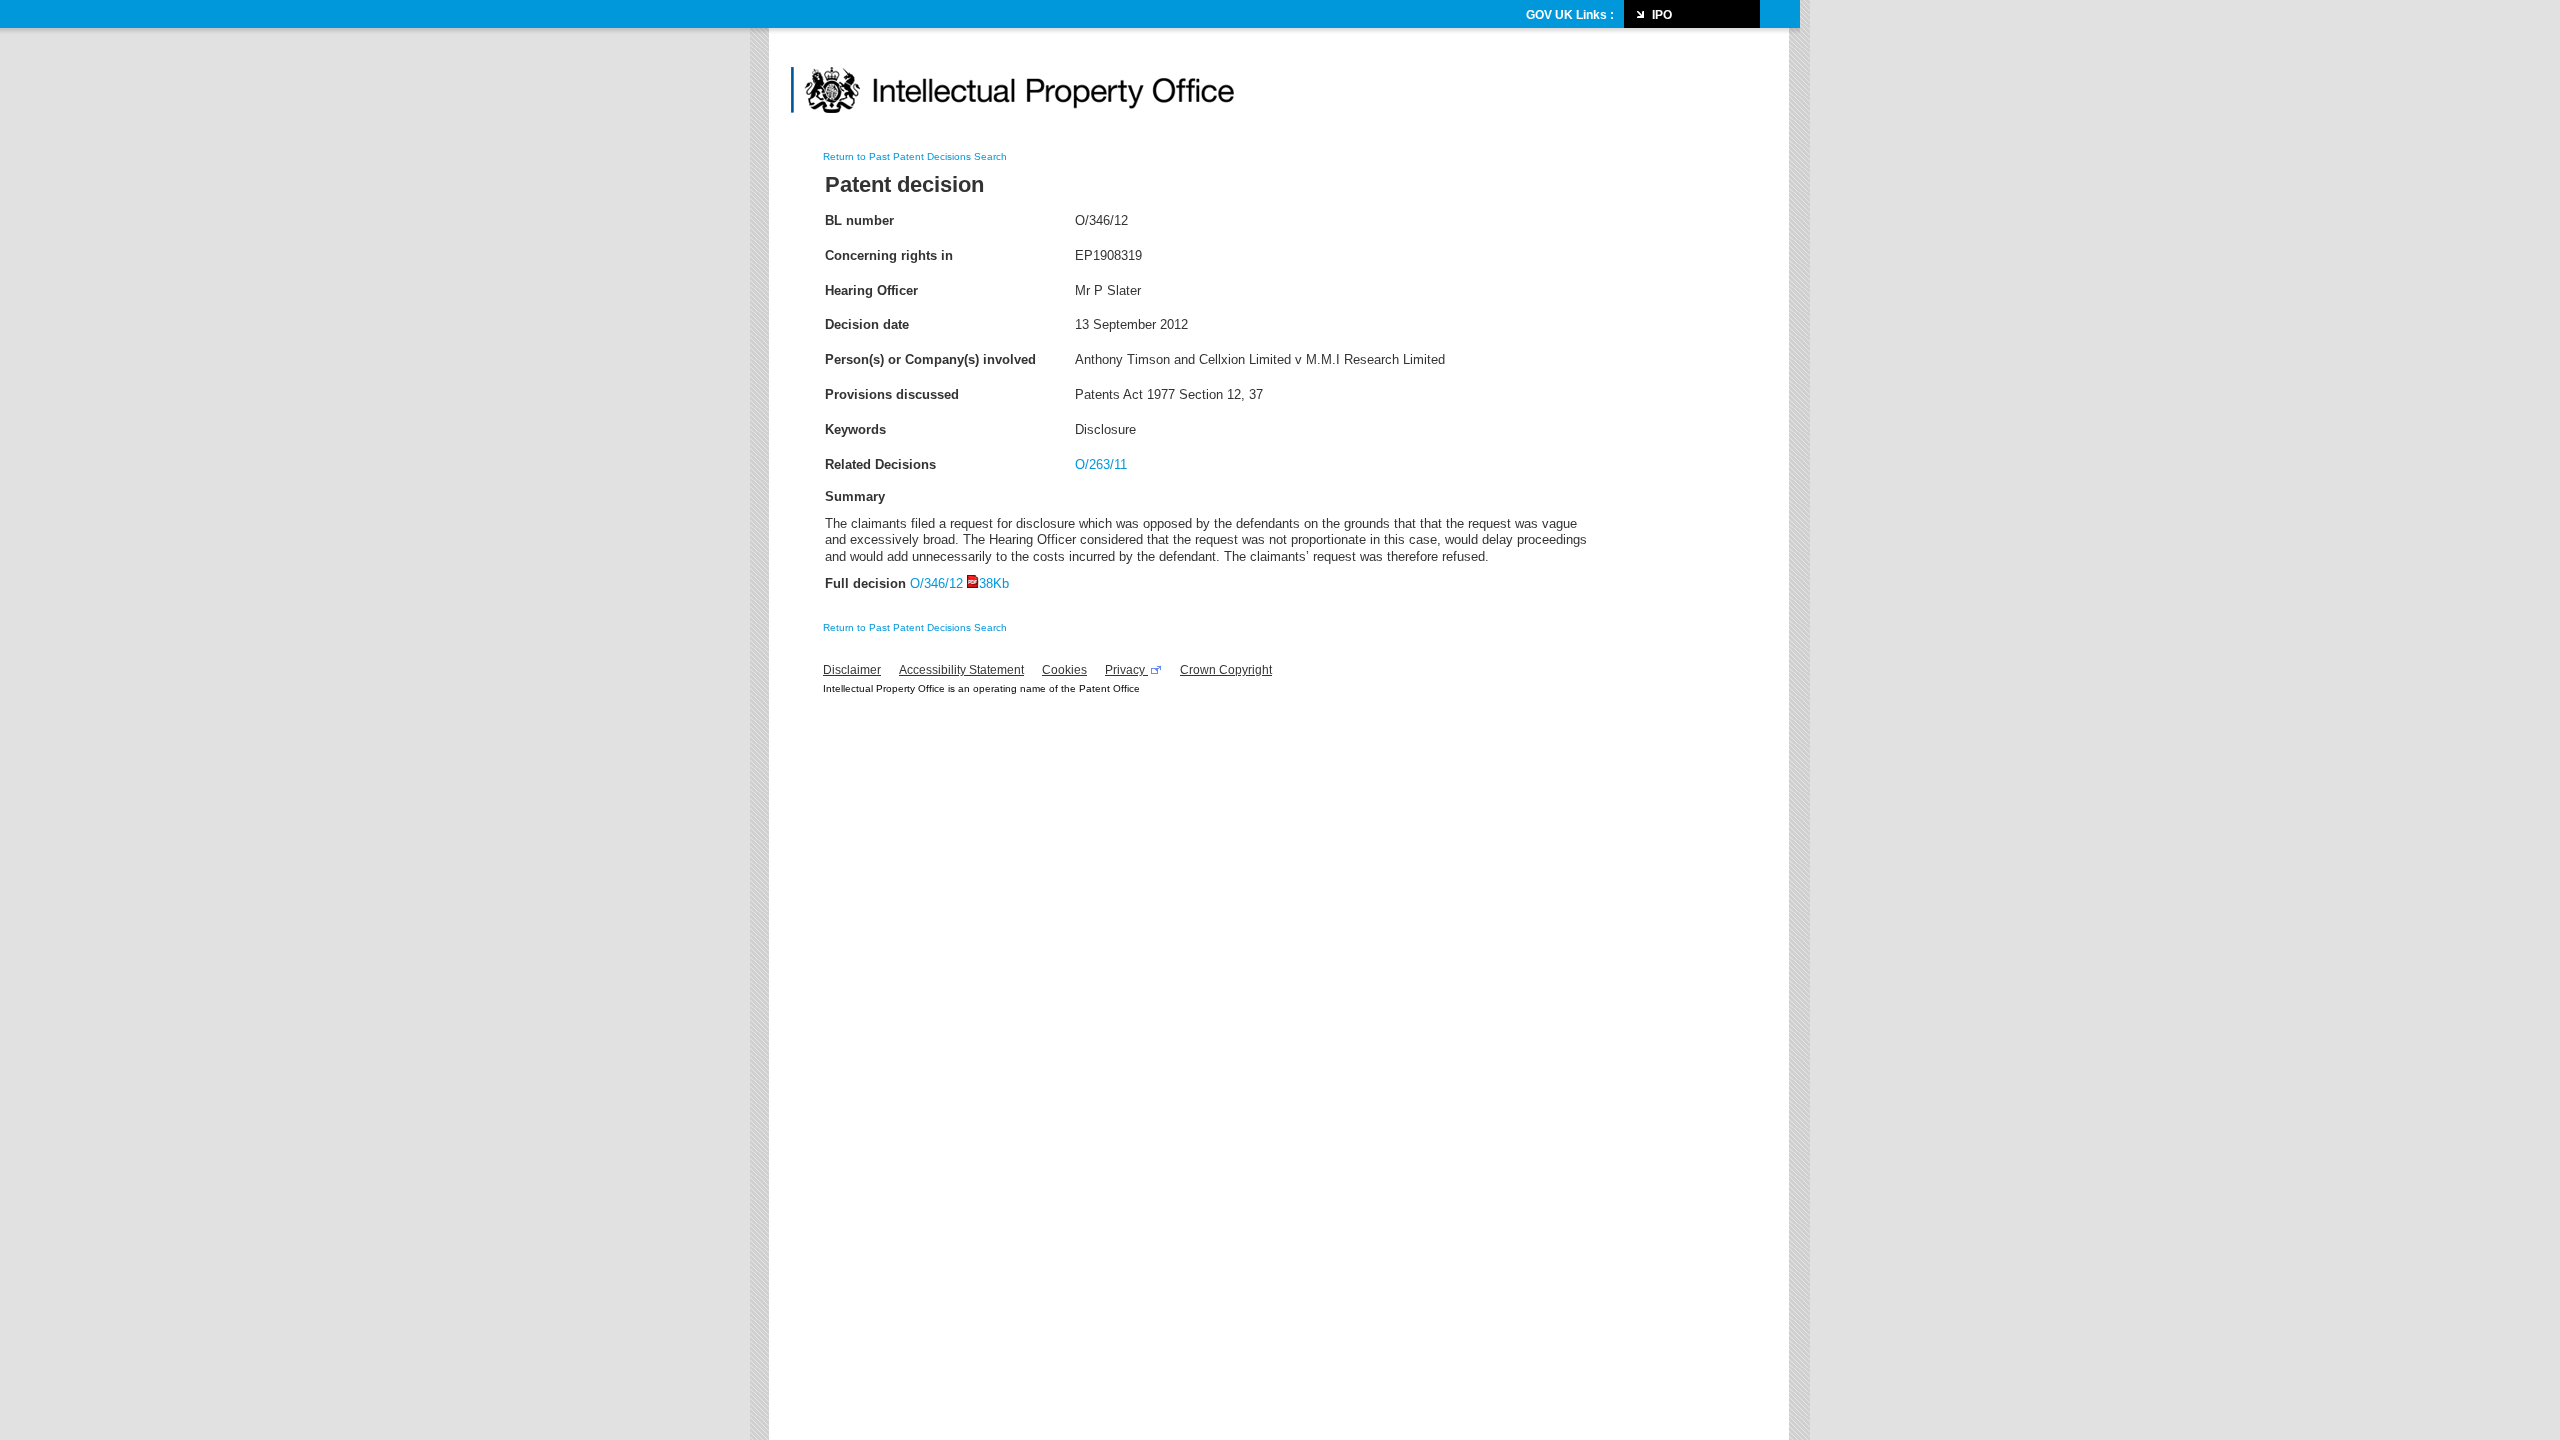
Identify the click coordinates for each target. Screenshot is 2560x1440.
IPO (1662, 15)
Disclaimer (852, 670)
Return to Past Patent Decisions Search (915, 156)
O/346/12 (959, 583)
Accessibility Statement (961, 670)
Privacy (1126, 670)
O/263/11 (1101, 464)
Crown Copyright (1226, 670)
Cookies (1064, 670)
